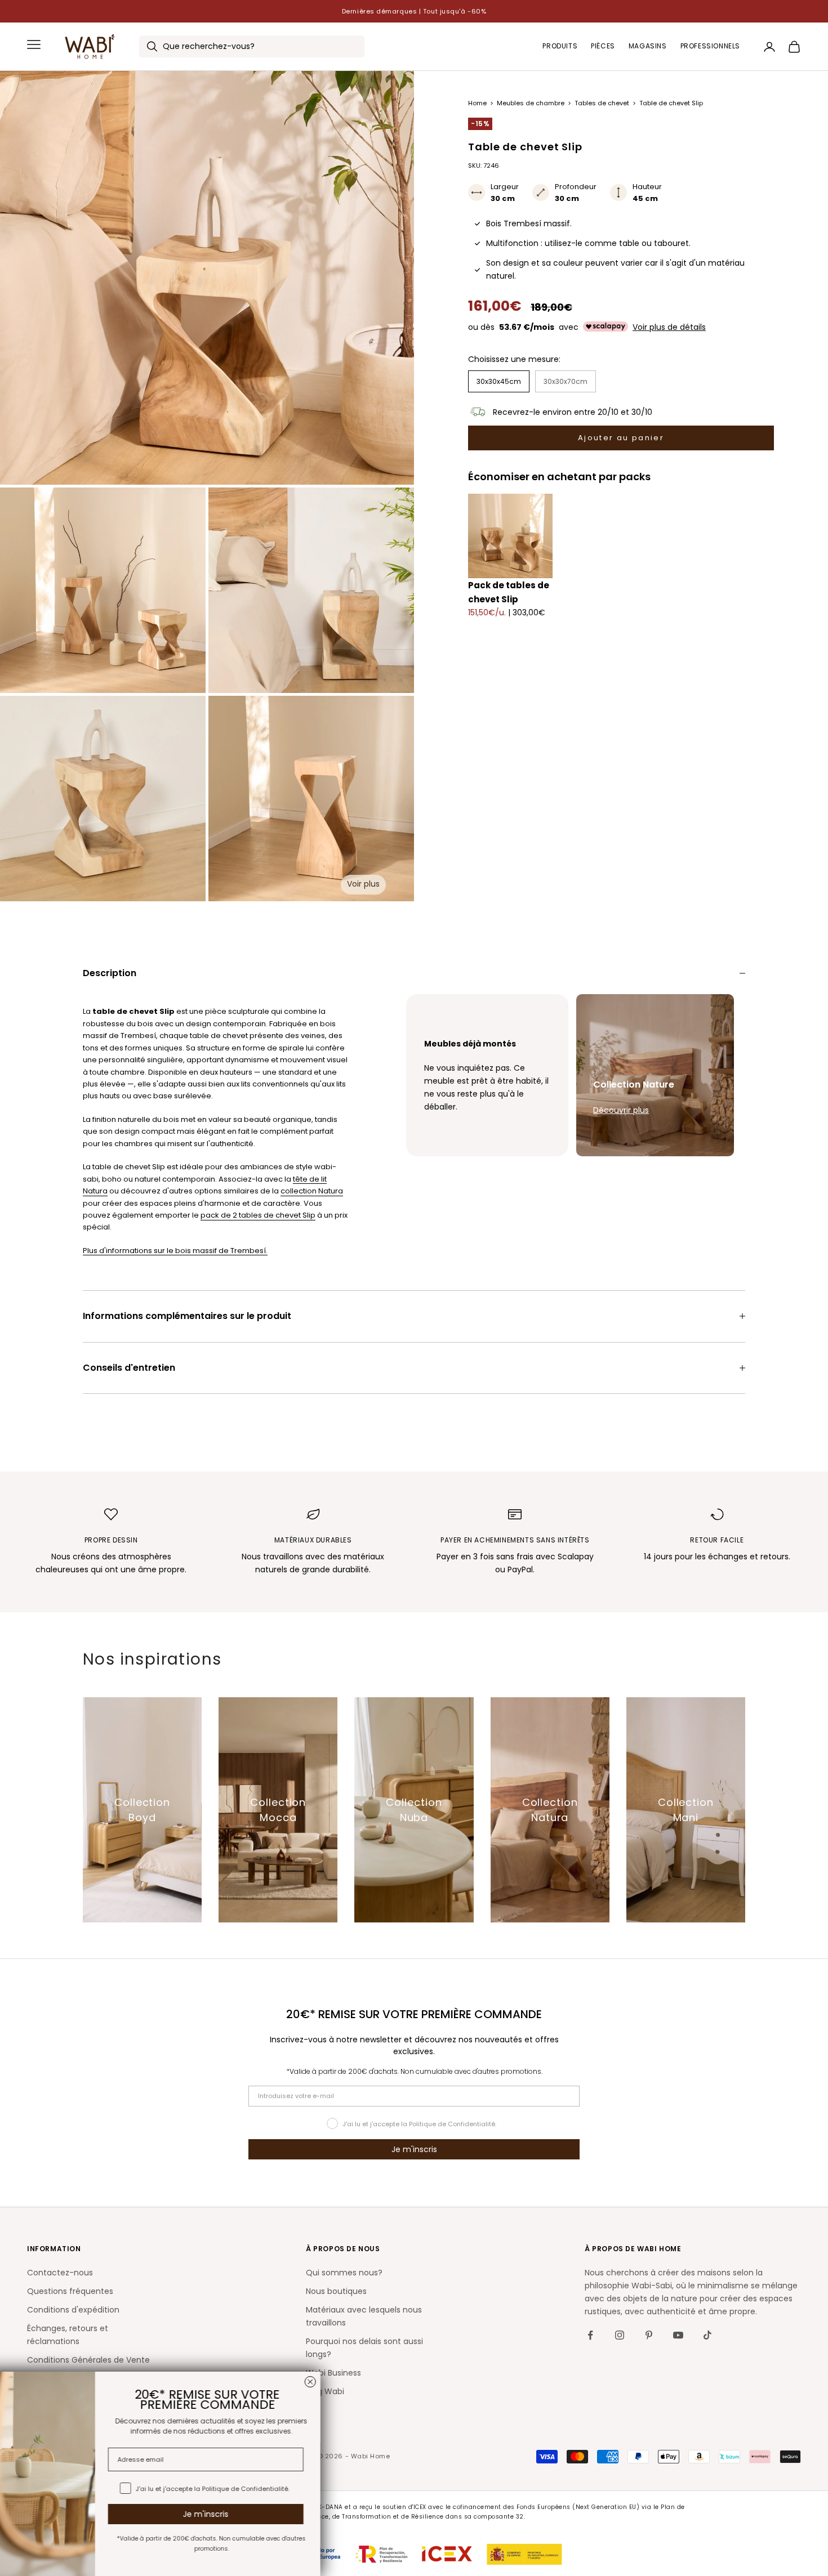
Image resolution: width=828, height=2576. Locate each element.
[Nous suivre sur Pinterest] (649, 2335)
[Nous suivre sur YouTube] (678, 2335)
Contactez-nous (60, 2273)
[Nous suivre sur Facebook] (590, 2335)
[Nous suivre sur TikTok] (707, 2335)
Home (478, 103)
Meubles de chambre (531, 103)
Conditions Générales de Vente (88, 2360)
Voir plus (363, 884)
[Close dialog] (328, 2382)
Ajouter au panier (621, 438)
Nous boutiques (336, 2291)
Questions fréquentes (70, 2291)
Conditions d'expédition (73, 2310)
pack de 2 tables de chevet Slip (258, 1215)
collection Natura (312, 1191)
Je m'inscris (414, 2149)
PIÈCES (603, 46)
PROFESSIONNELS (710, 46)
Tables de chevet (603, 103)
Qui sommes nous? (344, 2273)
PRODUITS (560, 46)
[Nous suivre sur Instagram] (620, 2335)
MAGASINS (648, 46)
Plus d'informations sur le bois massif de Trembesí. (175, 1251)
